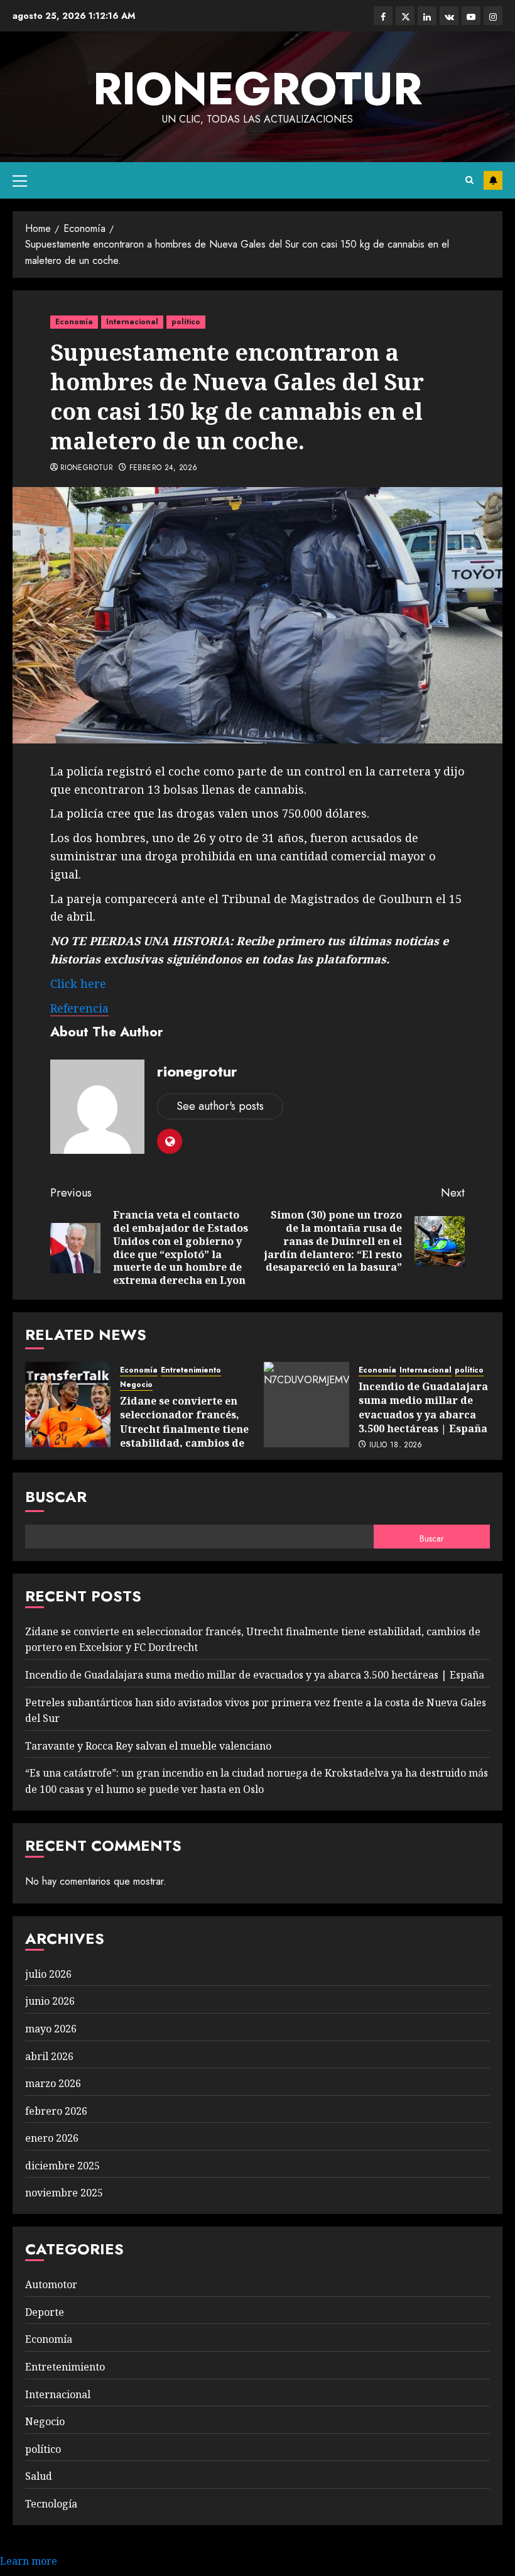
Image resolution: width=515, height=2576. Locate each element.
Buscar (56, 1497)
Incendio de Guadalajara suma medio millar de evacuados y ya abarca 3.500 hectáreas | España (423, 1407)
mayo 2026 (51, 2029)
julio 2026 (48, 1974)
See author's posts (220, 1106)
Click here (78, 984)
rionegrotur (257, 89)
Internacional (132, 322)
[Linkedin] (427, 16)
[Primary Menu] (20, 180)
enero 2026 (52, 2138)
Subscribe (493, 180)
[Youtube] (471, 16)
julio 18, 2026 (396, 1445)
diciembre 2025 (62, 2166)
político (186, 322)
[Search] (469, 180)
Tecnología (51, 2504)
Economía (74, 322)
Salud (39, 2476)
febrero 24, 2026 (164, 468)
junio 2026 (50, 2001)
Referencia (79, 1008)
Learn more (29, 2561)
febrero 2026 (56, 2111)
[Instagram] (493, 16)
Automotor (51, 2284)
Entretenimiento (191, 1370)
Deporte (45, 2312)
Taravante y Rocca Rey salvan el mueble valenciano (148, 1746)
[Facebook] (383, 16)
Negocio (136, 1385)
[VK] (449, 16)
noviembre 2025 (64, 2193)
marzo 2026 (53, 2083)
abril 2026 (49, 2056)
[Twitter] (405, 16)
